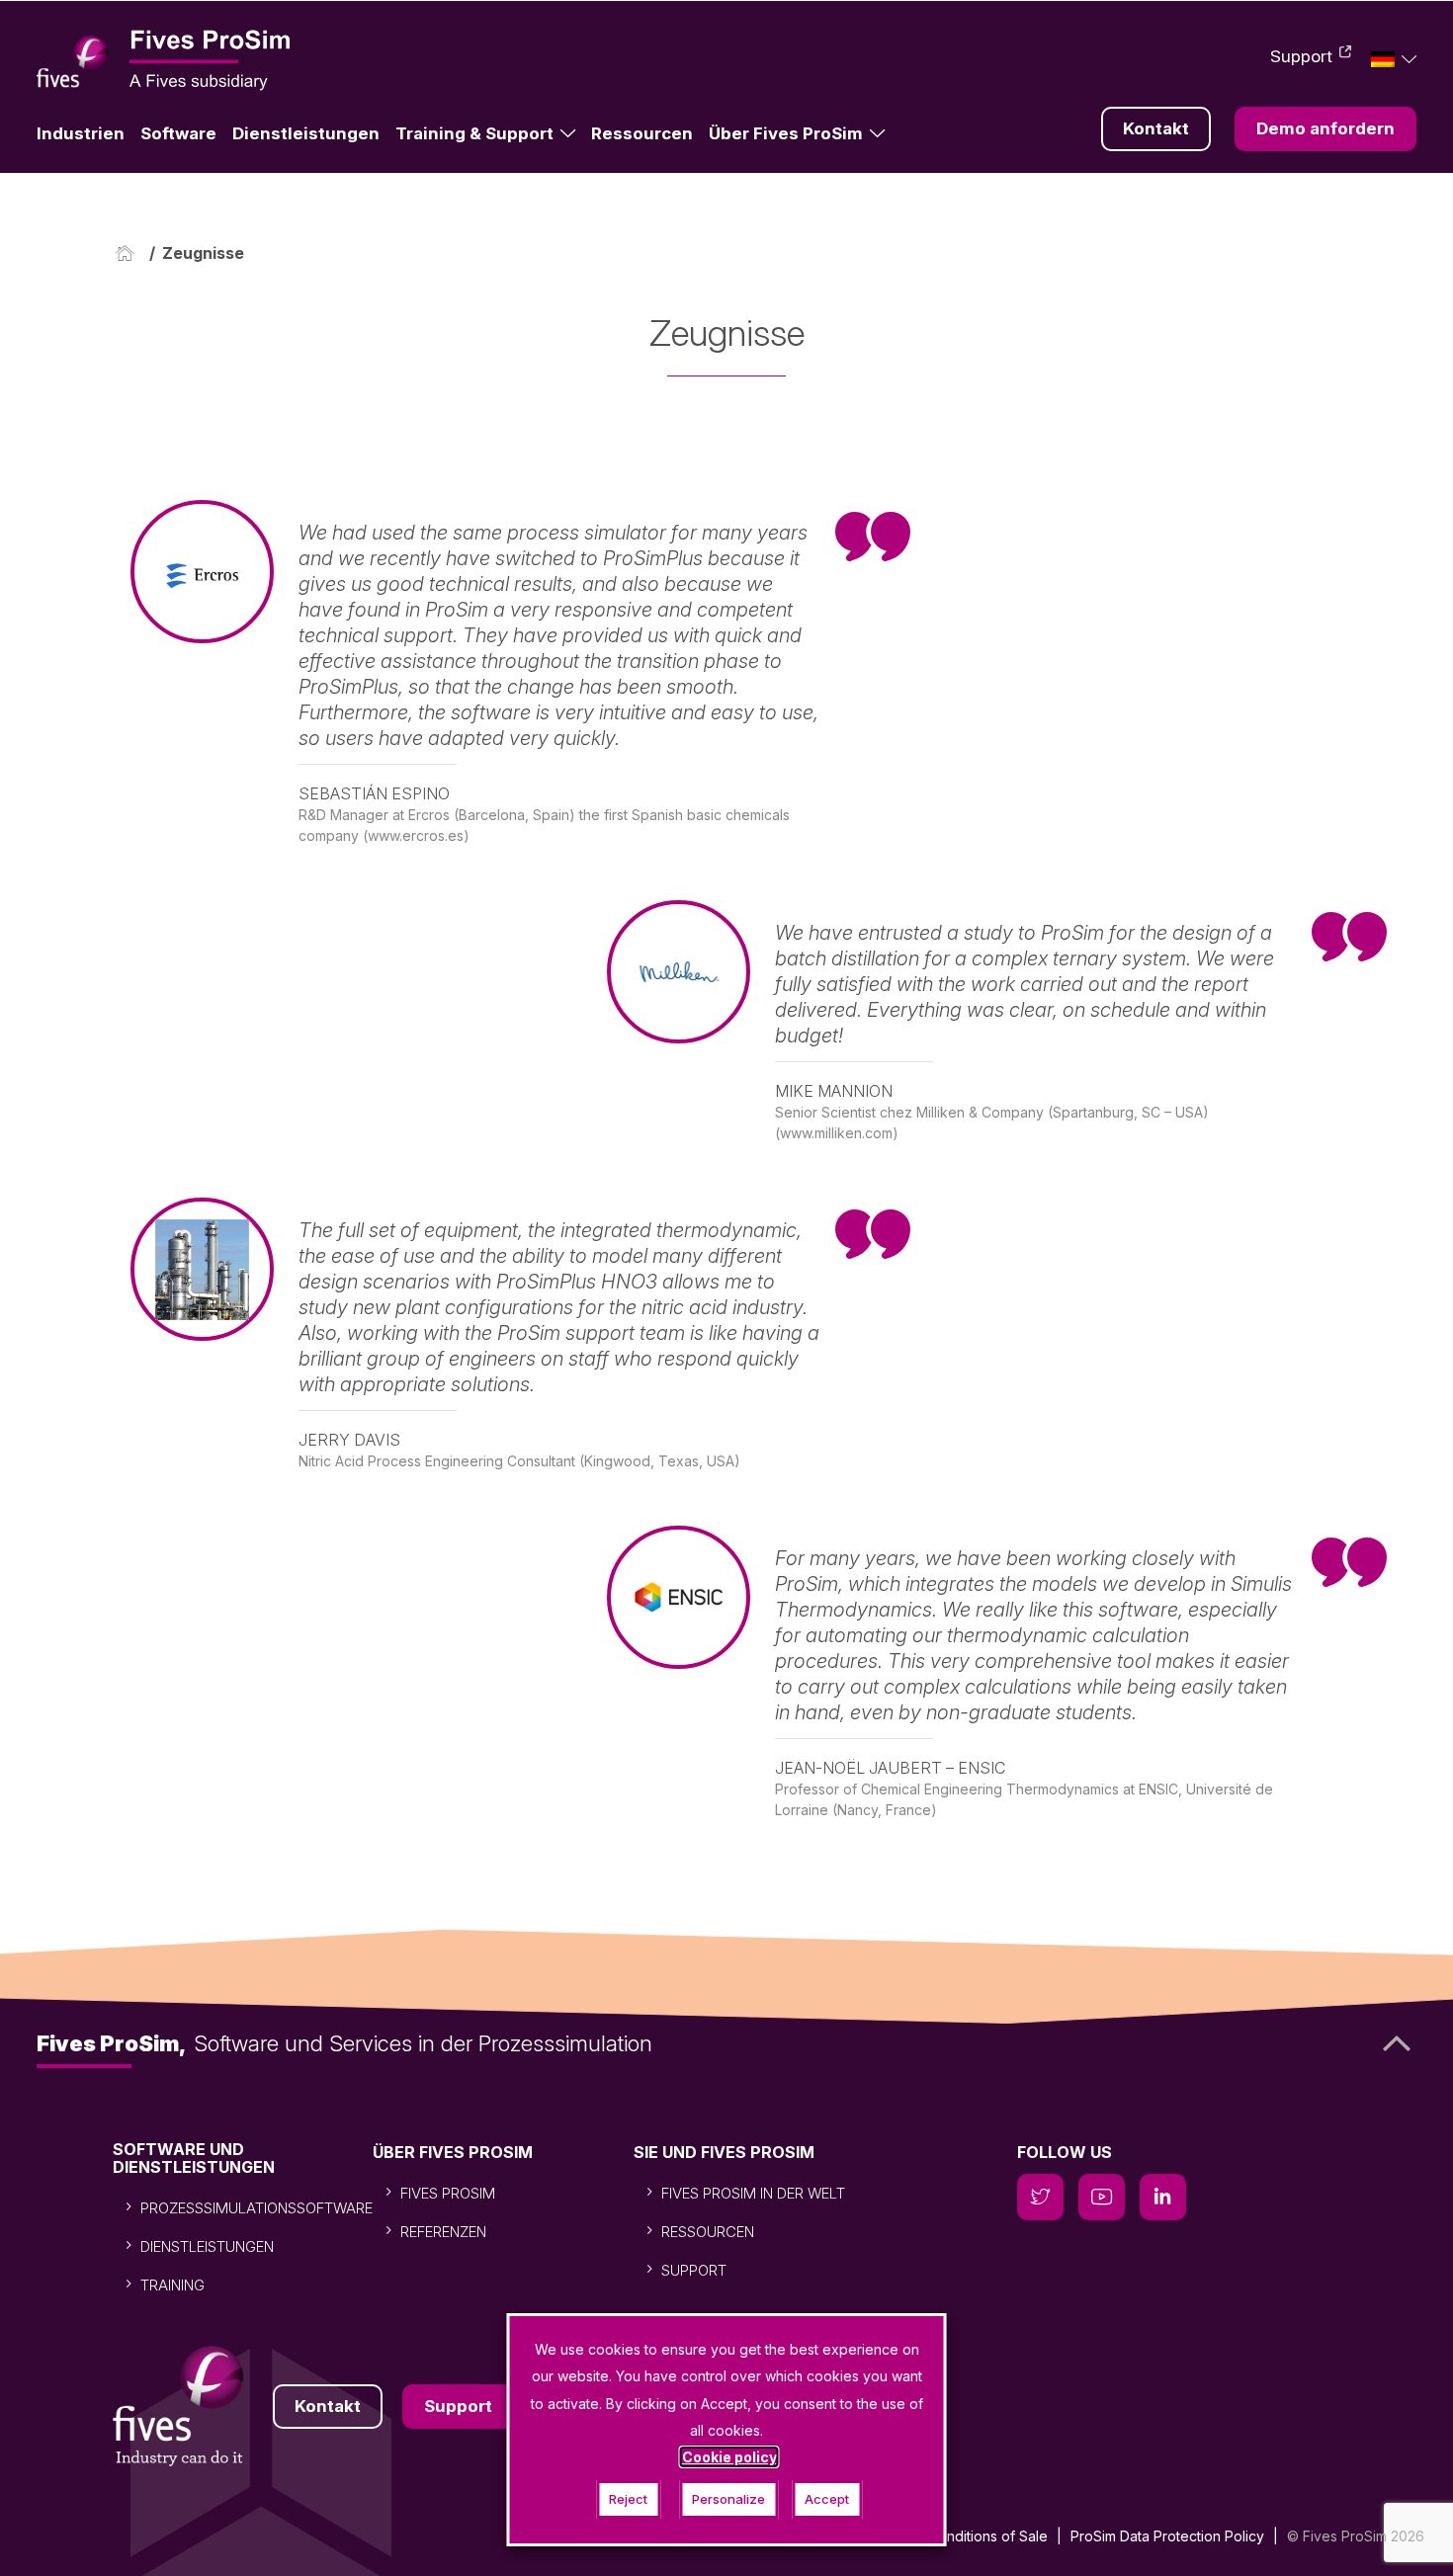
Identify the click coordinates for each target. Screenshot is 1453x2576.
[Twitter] (1040, 2197)
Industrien (81, 133)
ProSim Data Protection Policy (1167, 2536)
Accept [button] (827, 2499)
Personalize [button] (728, 2499)
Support (1301, 56)
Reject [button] (628, 2499)
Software (178, 133)
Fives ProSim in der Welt (753, 2193)
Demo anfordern (1325, 128)
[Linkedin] (1163, 2197)
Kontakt (1156, 128)
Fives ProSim (448, 2193)
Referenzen (443, 2232)
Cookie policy (729, 2457)
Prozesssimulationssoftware (256, 2208)
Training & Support (474, 133)
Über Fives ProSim (786, 133)
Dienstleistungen (306, 133)
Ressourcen (642, 133)
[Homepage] (129, 253)
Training (172, 2285)
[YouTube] (1102, 2197)
